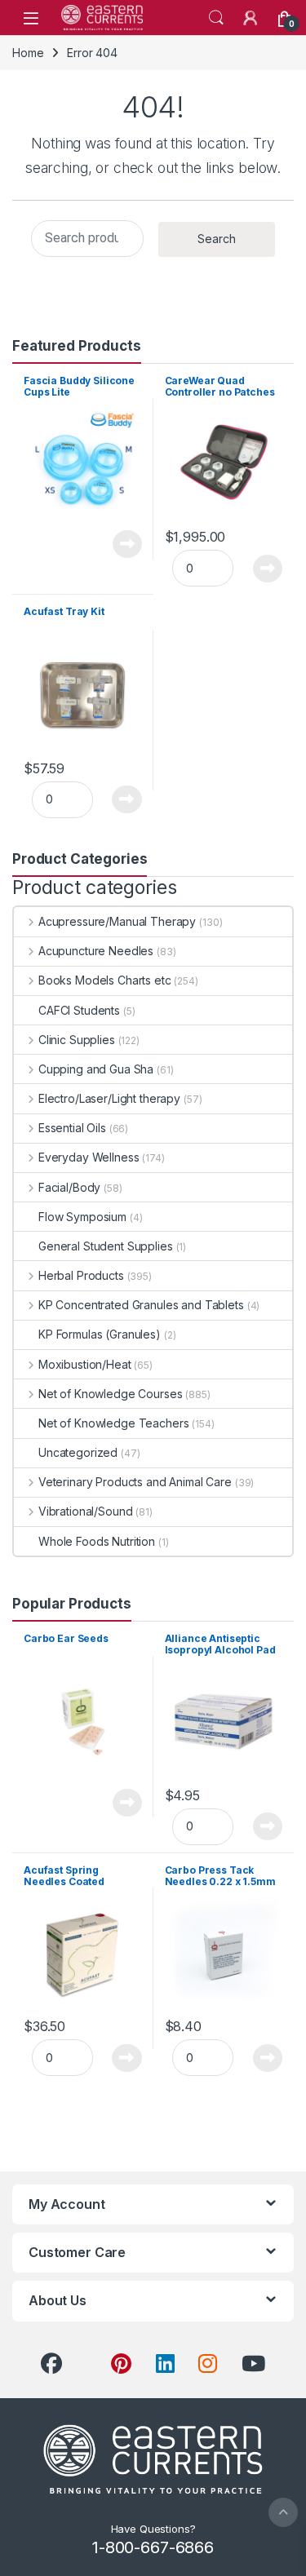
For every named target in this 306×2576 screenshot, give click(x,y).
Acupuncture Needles (96, 951)
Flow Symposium (82, 1217)
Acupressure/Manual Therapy (117, 921)
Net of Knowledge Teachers (114, 1423)
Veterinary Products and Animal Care (135, 1482)
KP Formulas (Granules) (100, 1334)
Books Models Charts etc (105, 980)
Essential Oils (72, 1128)
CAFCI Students (79, 1010)
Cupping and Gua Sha (96, 1069)
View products (118, 544)
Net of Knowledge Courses (110, 1394)
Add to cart (268, 569)
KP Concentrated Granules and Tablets (141, 1305)
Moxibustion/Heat (85, 1364)
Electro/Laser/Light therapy (109, 1098)
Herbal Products (81, 1275)
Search (216, 18)
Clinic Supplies (77, 1040)
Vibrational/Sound (85, 1511)
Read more (127, 1803)
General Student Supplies (106, 1246)
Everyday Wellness (89, 1157)
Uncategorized (78, 1452)
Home (28, 53)
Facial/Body (69, 1187)
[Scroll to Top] (283, 2512)
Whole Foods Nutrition (97, 1541)
